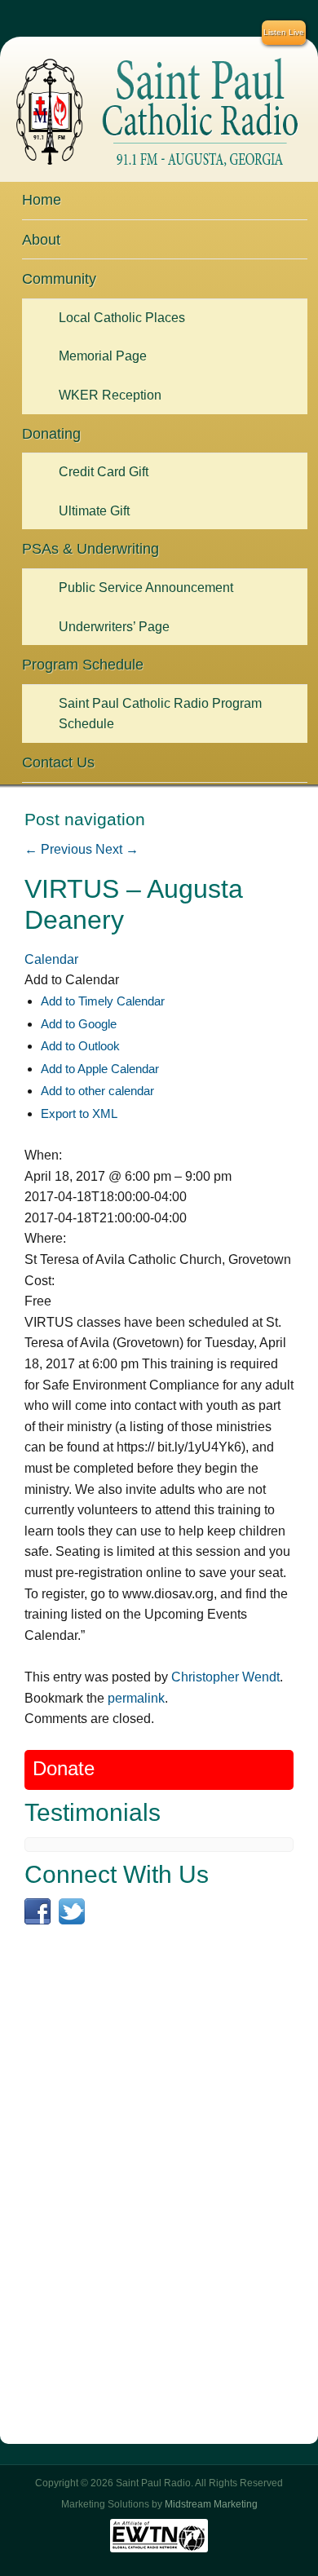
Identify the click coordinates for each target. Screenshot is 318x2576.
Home (42, 200)
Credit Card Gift (104, 472)
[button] (72, 980)
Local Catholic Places (122, 318)
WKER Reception (110, 395)
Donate (64, 1769)
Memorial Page (103, 356)
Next (117, 849)
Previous (58, 849)
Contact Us (58, 762)
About (41, 240)
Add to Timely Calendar (103, 1001)
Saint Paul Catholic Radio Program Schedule (160, 714)
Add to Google (79, 1024)
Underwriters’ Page (114, 627)
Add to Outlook (80, 1046)
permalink (136, 1698)
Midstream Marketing (211, 2504)
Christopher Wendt (225, 1677)
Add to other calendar (97, 1091)
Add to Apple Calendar (100, 1069)
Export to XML (79, 1113)
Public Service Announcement (146, 588)
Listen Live (284, 32)
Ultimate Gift (94, 511)
